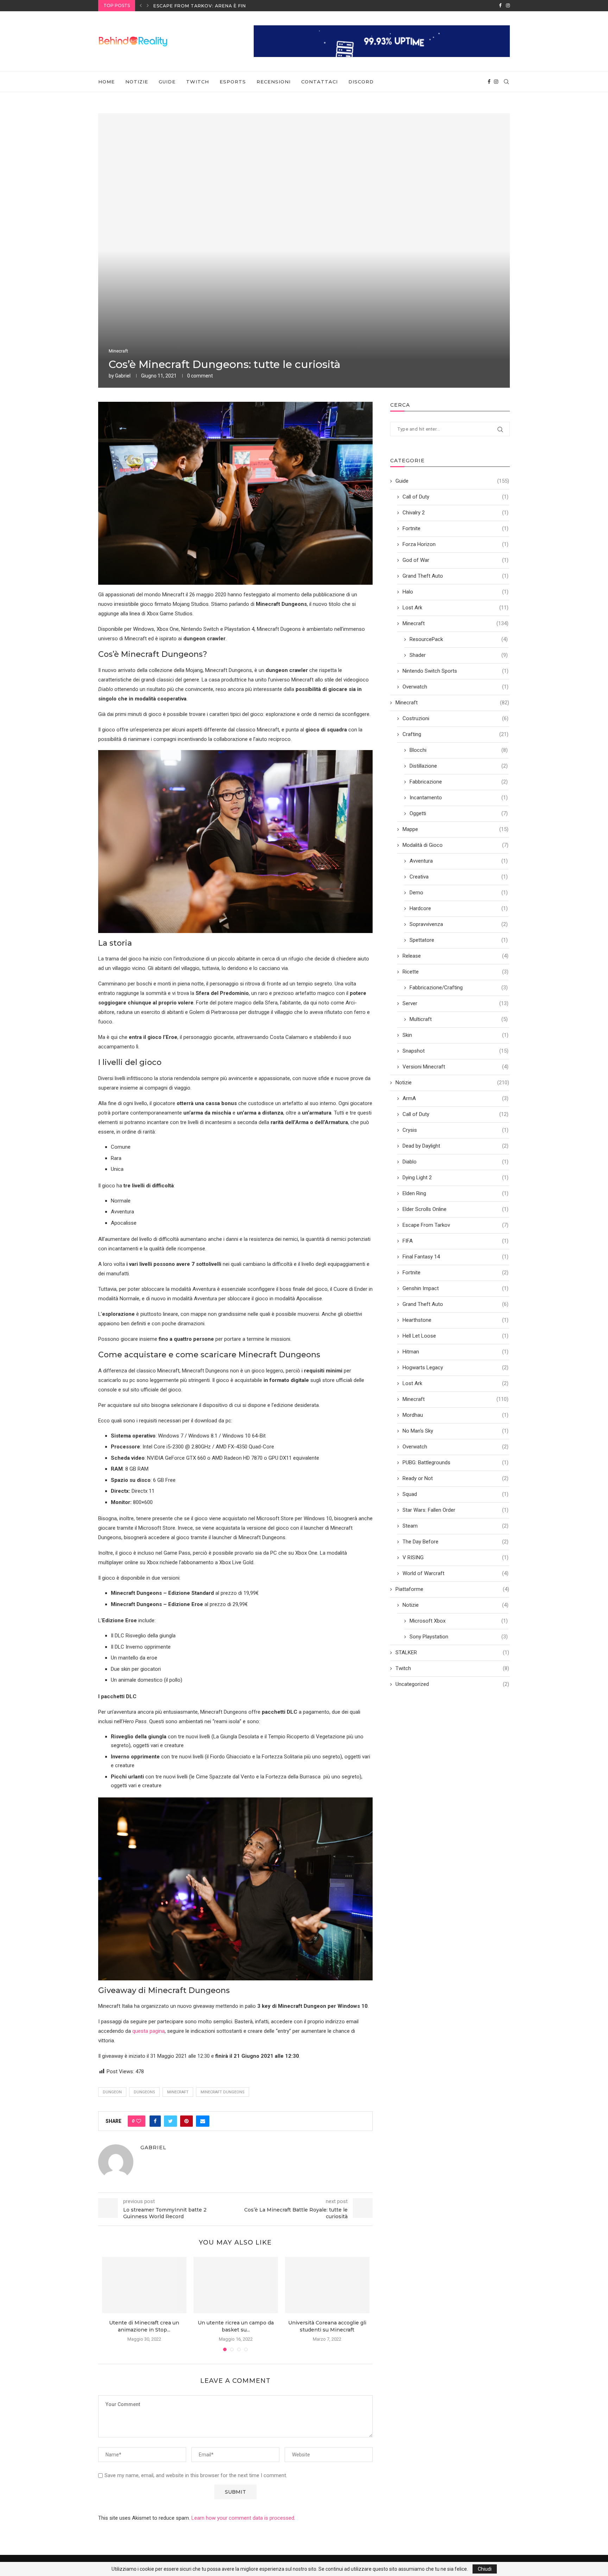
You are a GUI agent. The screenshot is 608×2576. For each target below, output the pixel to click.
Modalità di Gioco (455, 845)
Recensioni (274, 82)
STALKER (452, 1652)
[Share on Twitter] (170, 2121)
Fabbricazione (459, 782)
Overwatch (455, 687)
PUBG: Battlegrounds (455, 1463)
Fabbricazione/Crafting (459, 988)
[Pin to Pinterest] (186, 2121)
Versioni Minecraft (455, 1067)
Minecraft (118, 351)
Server (455, 1003)
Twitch (198, 82)
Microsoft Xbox (459, 1621)
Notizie (137, 82)
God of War (455, 560)
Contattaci (319, 82)
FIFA (455, 1241)
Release (455, 956)
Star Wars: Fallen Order (455, 1510)
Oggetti (459, 813)
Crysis (455, 1130)
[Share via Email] (203, 2121)
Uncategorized (452, 1684)
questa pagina (148, 2031)
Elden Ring (455, 1193)
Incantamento (459, 798)
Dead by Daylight (455, 1146)
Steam (455, 1526)
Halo (455, 592)
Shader (459, 655)
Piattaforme (452, 1589)
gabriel (123, 376)
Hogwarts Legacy (455, 1368)
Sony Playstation (459, 1637)
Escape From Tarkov (455, 1225)
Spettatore (459, 940)
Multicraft (459, 1019)
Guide (167, 82)
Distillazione (459, 766)
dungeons (144, 2092)
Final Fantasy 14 (455, 1257)
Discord (361, 82)
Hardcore (459, 908)
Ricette (455, 972)
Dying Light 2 (455, 1178)
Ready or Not (455, 1478)
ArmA (455, 1098)
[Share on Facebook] (155, 2121)
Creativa (459, 877)
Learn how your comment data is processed (243, 2518)
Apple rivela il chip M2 (185, 6)
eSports (233, 82)
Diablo (455, 1162)
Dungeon (112, 2092)
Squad (455, 1494)
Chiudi (485, 2569)
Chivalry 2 (455, 513)
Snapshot (455, 1051)
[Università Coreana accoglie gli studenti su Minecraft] (327, 2285)
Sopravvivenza (459, 924)
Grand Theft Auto (455, 576)
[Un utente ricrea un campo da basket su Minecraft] (236, 2285)
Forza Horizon (455, 544)
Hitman (455, 1352)
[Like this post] (139, 2121)
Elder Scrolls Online (455, 1209)
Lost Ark (455, 608)
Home (106, 82)
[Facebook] (500, 6)
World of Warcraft (455, 1573)
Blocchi (459, 750)
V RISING (455, 1557)
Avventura (459, 861)
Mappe (455, 829)
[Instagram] (508, 6)
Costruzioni (455, 718)
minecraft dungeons (223, 2092)
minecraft (178, 2092)
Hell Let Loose (455, 1336)
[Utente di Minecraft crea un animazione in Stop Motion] (144, 2285)
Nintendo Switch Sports (455, 671)
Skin (455, 1035)
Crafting (455, 734)
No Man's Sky (455, 1431)
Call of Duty (455, 497)
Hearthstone (455, 1320)
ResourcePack (459, 639)
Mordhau (455, 1415)
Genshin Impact (455, 1288)
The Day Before (455, 1542)
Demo (459, 893)
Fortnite (455, 528)
